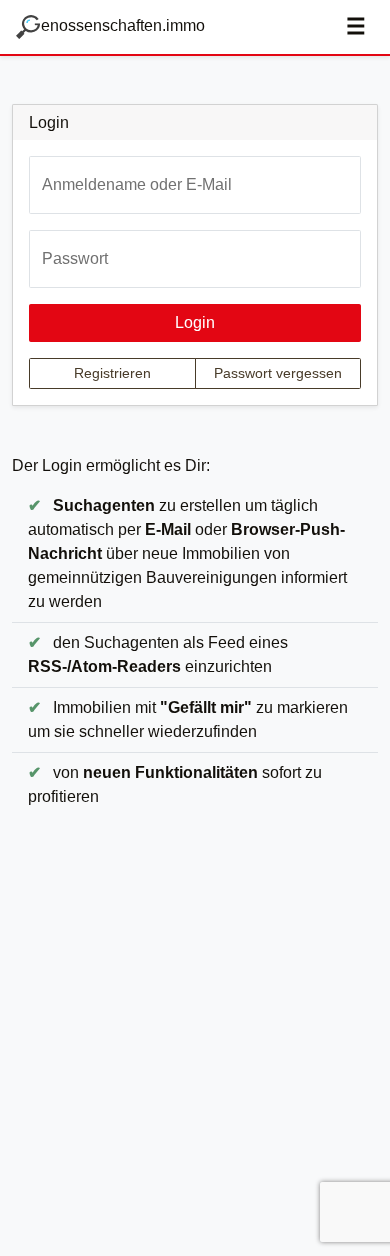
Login (195, 322)
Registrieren (112, 373)
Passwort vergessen (278, 373)
